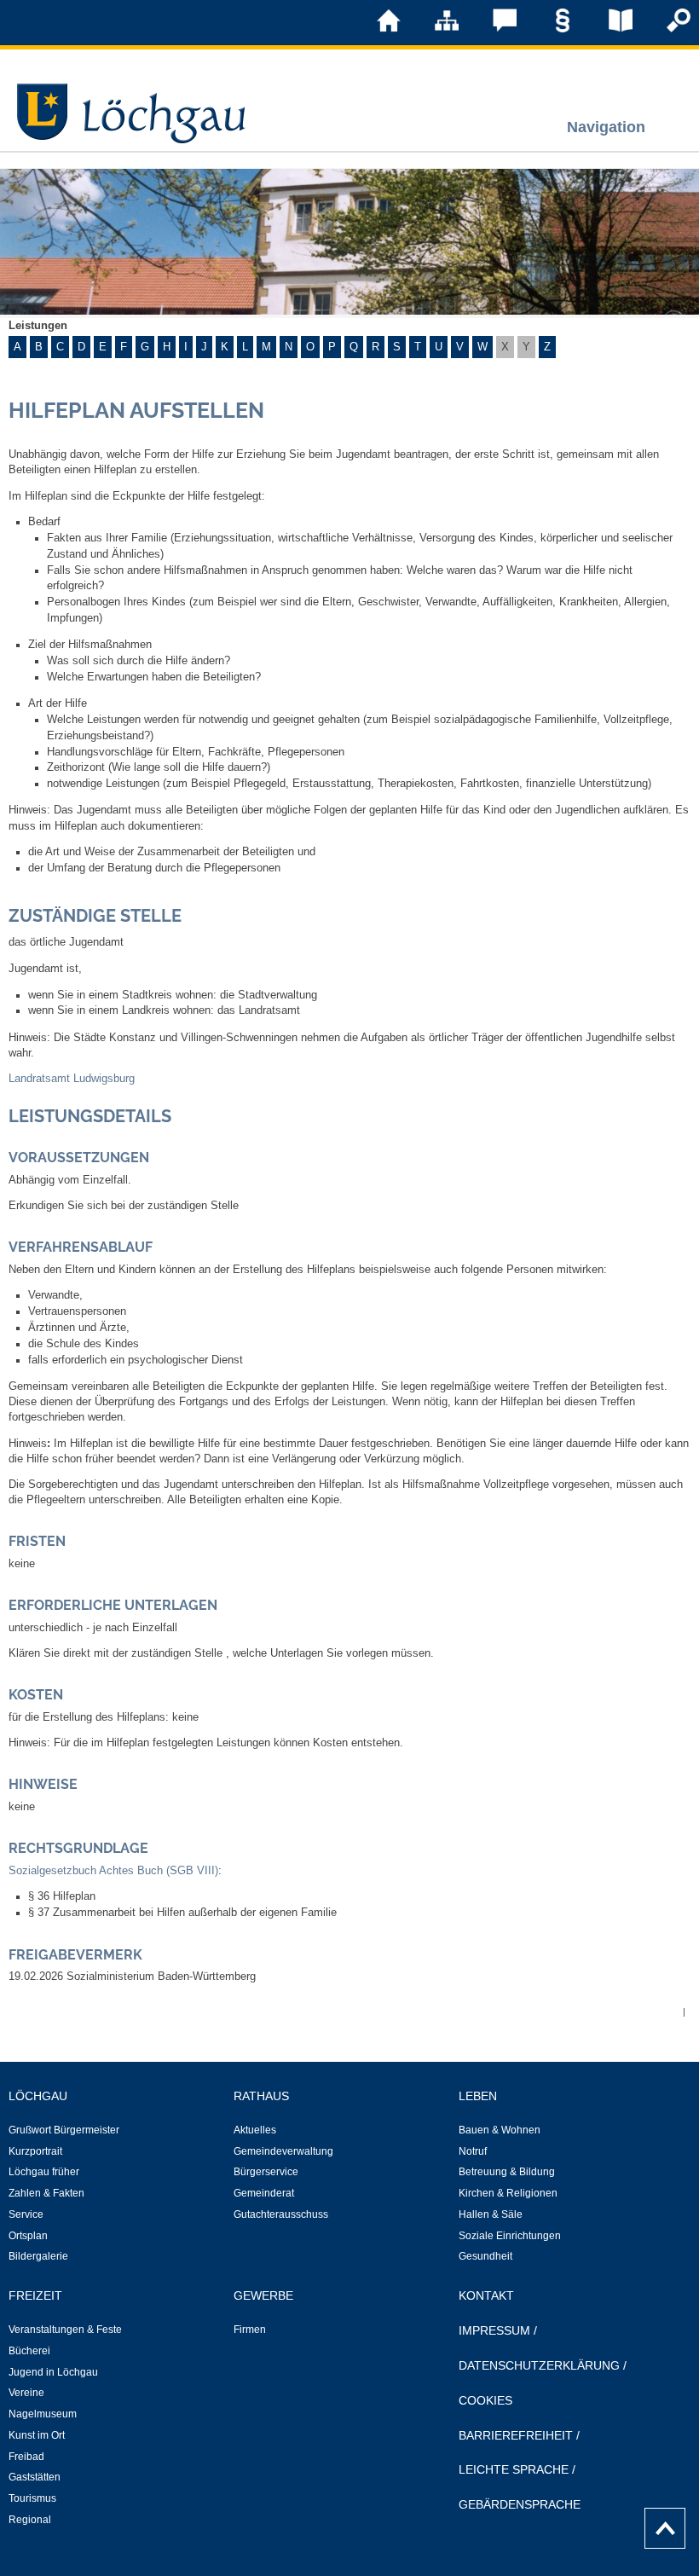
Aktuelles (255, 2130)
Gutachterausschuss (281, 2214)
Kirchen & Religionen (508, 2193)
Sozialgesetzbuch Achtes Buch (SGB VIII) (113, 1871)
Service (26, 2214)
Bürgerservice (266, 2172)
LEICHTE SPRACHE (514, 2469)
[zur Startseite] (377, 29)
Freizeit (35, 2295)
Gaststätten (35, 2477)
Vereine (26, 2393)
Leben (478, 2096)
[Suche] (667, 29)
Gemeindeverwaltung (283, 2151)
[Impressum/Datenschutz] (551, 29)
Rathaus (261, 2096)
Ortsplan (28, 2236)
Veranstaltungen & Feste (65, 2330)
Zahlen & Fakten (46, 2193)
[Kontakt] (493, 29)
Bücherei (29, 2351)
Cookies (485, 2400)
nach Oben (660, 2524)
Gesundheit (485, 2256)
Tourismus (32, 2498)
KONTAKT (486, 2295)
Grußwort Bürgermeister (64, 2130)
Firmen (250, 2330)
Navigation (606, 127)
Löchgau (38, 2096)
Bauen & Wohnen (500, 2130)
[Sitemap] (435, 29)
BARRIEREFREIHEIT (516, 2435)
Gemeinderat (264, 2193)
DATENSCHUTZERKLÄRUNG (539, 2365)
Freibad (26, 2457)
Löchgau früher (44, 2172)
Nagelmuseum (43, 2414)
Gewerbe (263, 2295)
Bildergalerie (38, 2256)
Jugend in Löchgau (53, 2372)
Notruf (473, 2151)
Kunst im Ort (37, 2435)
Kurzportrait (35, 2151)
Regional (30, 2520)
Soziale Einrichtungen (510, 2236)
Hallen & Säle (491, 2214)
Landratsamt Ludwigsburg (72, 1079)
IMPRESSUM (494, 2330)
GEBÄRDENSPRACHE (520, 2504)
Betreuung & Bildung (507, 2172)
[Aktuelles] (609, 29)
